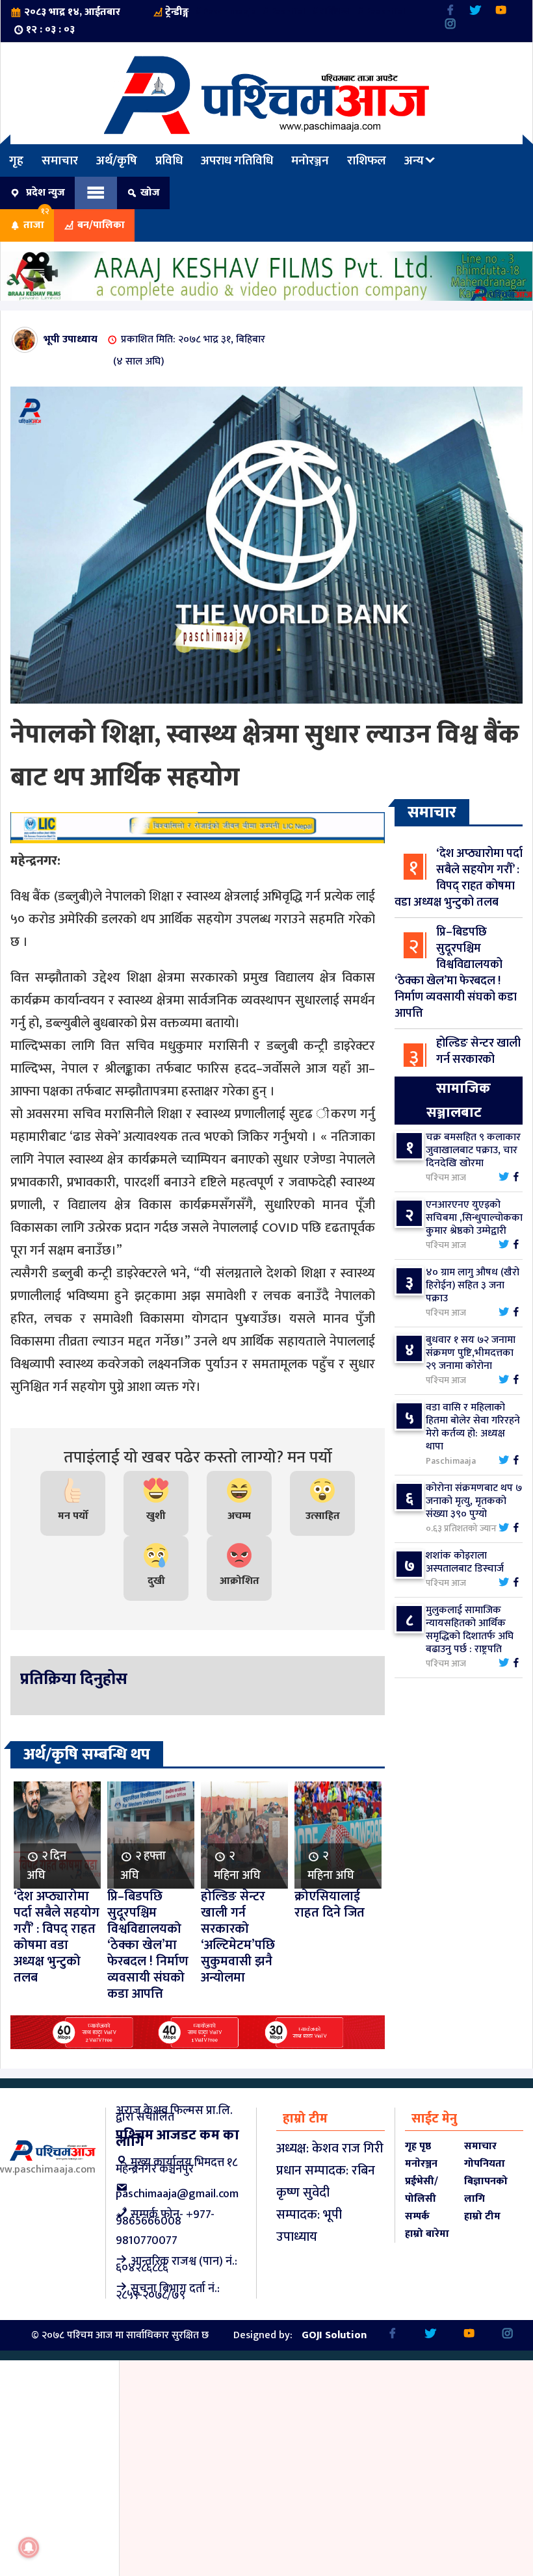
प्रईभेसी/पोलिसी (422, 2190)
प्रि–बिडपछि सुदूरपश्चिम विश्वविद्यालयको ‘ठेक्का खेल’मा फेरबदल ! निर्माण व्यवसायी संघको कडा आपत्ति (456, 973)
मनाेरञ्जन (310, 160)
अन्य (414, 160)
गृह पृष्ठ (418, 2146)
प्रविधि (169, 160)
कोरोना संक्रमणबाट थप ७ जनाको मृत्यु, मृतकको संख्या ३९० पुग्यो (474, 1501)
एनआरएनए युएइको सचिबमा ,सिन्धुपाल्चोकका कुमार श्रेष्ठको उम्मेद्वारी (474, 1218)
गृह (16, 160)
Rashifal (288, 11)
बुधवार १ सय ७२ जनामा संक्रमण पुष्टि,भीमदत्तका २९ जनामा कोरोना (471, 1353)
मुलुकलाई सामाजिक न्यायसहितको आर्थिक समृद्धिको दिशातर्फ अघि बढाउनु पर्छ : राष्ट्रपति (470, 1630)
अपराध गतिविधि (237, 160)
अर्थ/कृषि (117, 160)
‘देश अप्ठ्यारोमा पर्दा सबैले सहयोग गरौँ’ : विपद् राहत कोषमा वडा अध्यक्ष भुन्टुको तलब (459, 878)
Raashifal (385, 11)
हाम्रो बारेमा (427, 2234)
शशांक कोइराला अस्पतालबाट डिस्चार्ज (465, 1562)
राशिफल (335, 11)
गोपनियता (485, 2164)
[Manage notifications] (29, 2547)
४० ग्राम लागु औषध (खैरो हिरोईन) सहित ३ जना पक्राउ (473, 1285)
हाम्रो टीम (482, 2216)
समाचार (60, 160)
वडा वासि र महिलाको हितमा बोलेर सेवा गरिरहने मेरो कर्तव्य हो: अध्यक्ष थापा (473, 1427)
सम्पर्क (417, 2216)
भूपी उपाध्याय (71, 339)
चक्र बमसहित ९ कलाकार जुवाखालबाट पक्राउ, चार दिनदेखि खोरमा (473, 1150)
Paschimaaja (229, 11)
